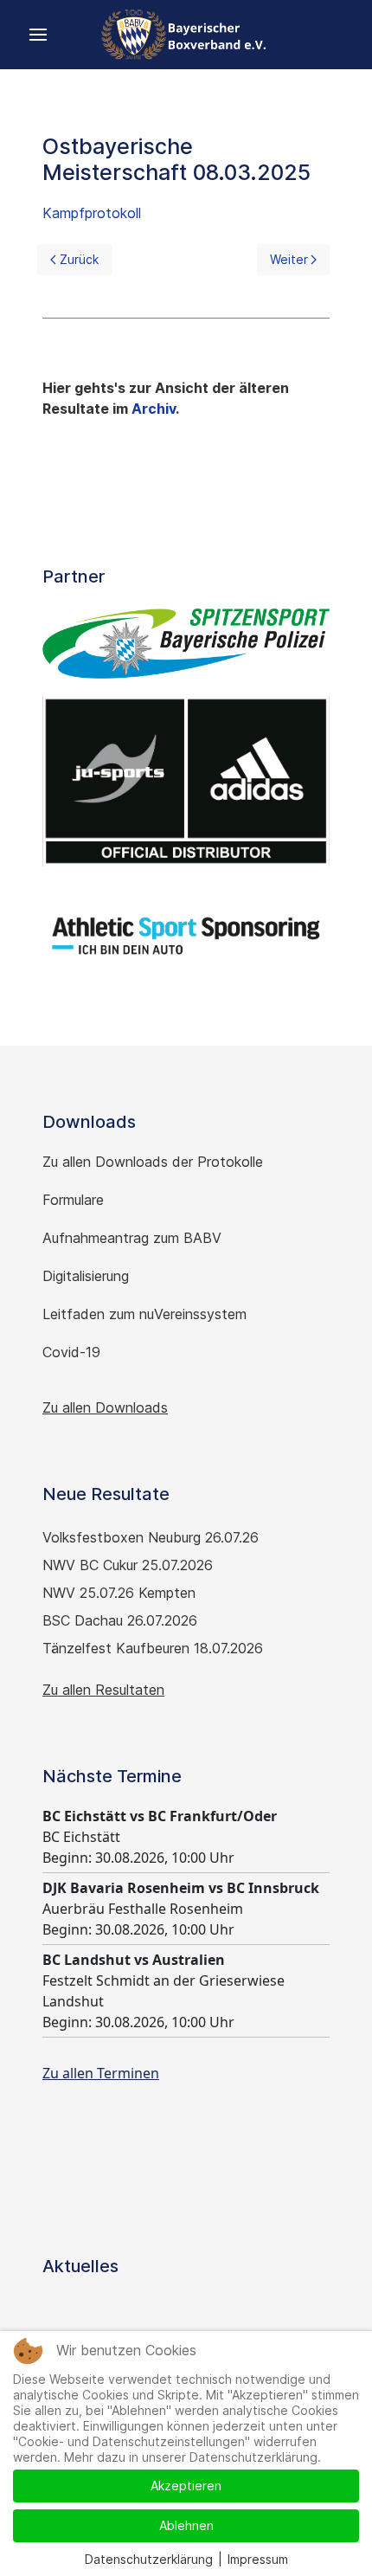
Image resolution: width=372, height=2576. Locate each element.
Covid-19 (74, 1352)
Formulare (73, 1200)
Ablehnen (186, 2525)
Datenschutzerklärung (149, 2559)
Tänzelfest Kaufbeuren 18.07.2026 (153, 1648)
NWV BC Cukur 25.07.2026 (128, 1565)
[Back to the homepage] (186, 35)
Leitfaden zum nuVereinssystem (144, 1314)
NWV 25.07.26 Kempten (119, 1593)
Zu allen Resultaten (103, 1690)
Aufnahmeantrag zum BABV (132, 1238)
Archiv (154, 409)
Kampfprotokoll (92, 213)
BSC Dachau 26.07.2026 (120, 1620)
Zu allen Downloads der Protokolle (153, 1162)
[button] (38, 35)
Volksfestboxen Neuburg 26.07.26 (151, 1537)
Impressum (258, 2559)
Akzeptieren (186, 2486)
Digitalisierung (86, 1276)
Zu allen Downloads (105, 1407)
